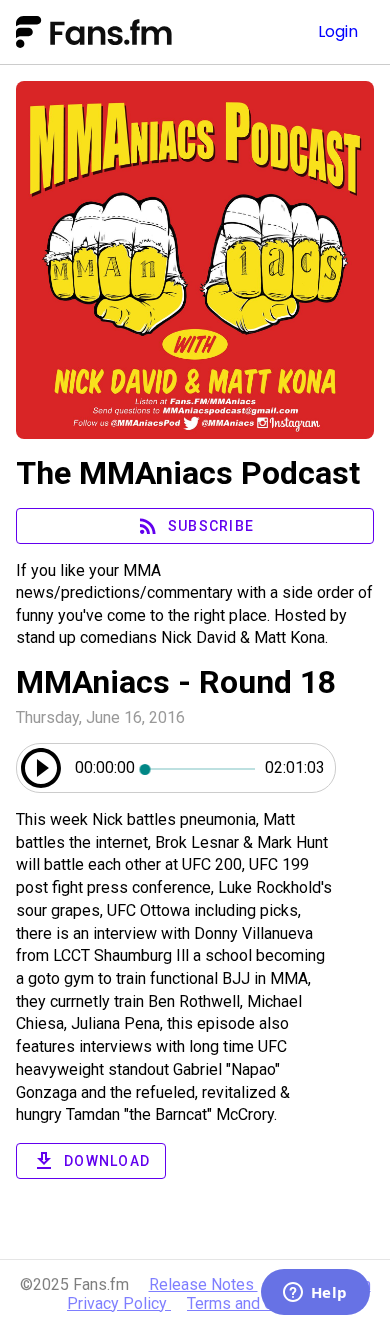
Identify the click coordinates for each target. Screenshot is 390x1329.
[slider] (200, 768)
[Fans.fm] (133, 32)
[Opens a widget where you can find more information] (315, 1294)
